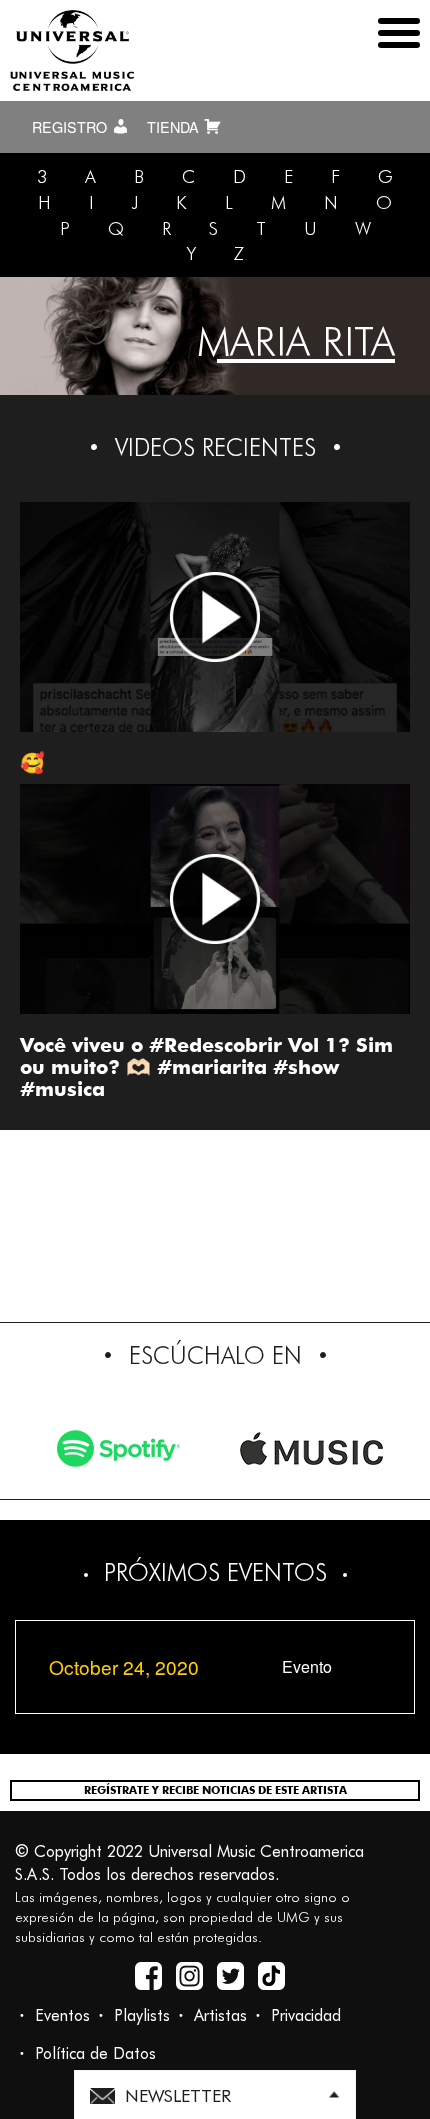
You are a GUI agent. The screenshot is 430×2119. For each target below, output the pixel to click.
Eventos (62, 2015)
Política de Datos (95, 2053)
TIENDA (175, 127)
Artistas (220, 2015)
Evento (307, 1667)
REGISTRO (71, 127)
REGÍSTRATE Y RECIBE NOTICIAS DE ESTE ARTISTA (215, 1790)
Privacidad (306, 2015)
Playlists (142, 2015)
